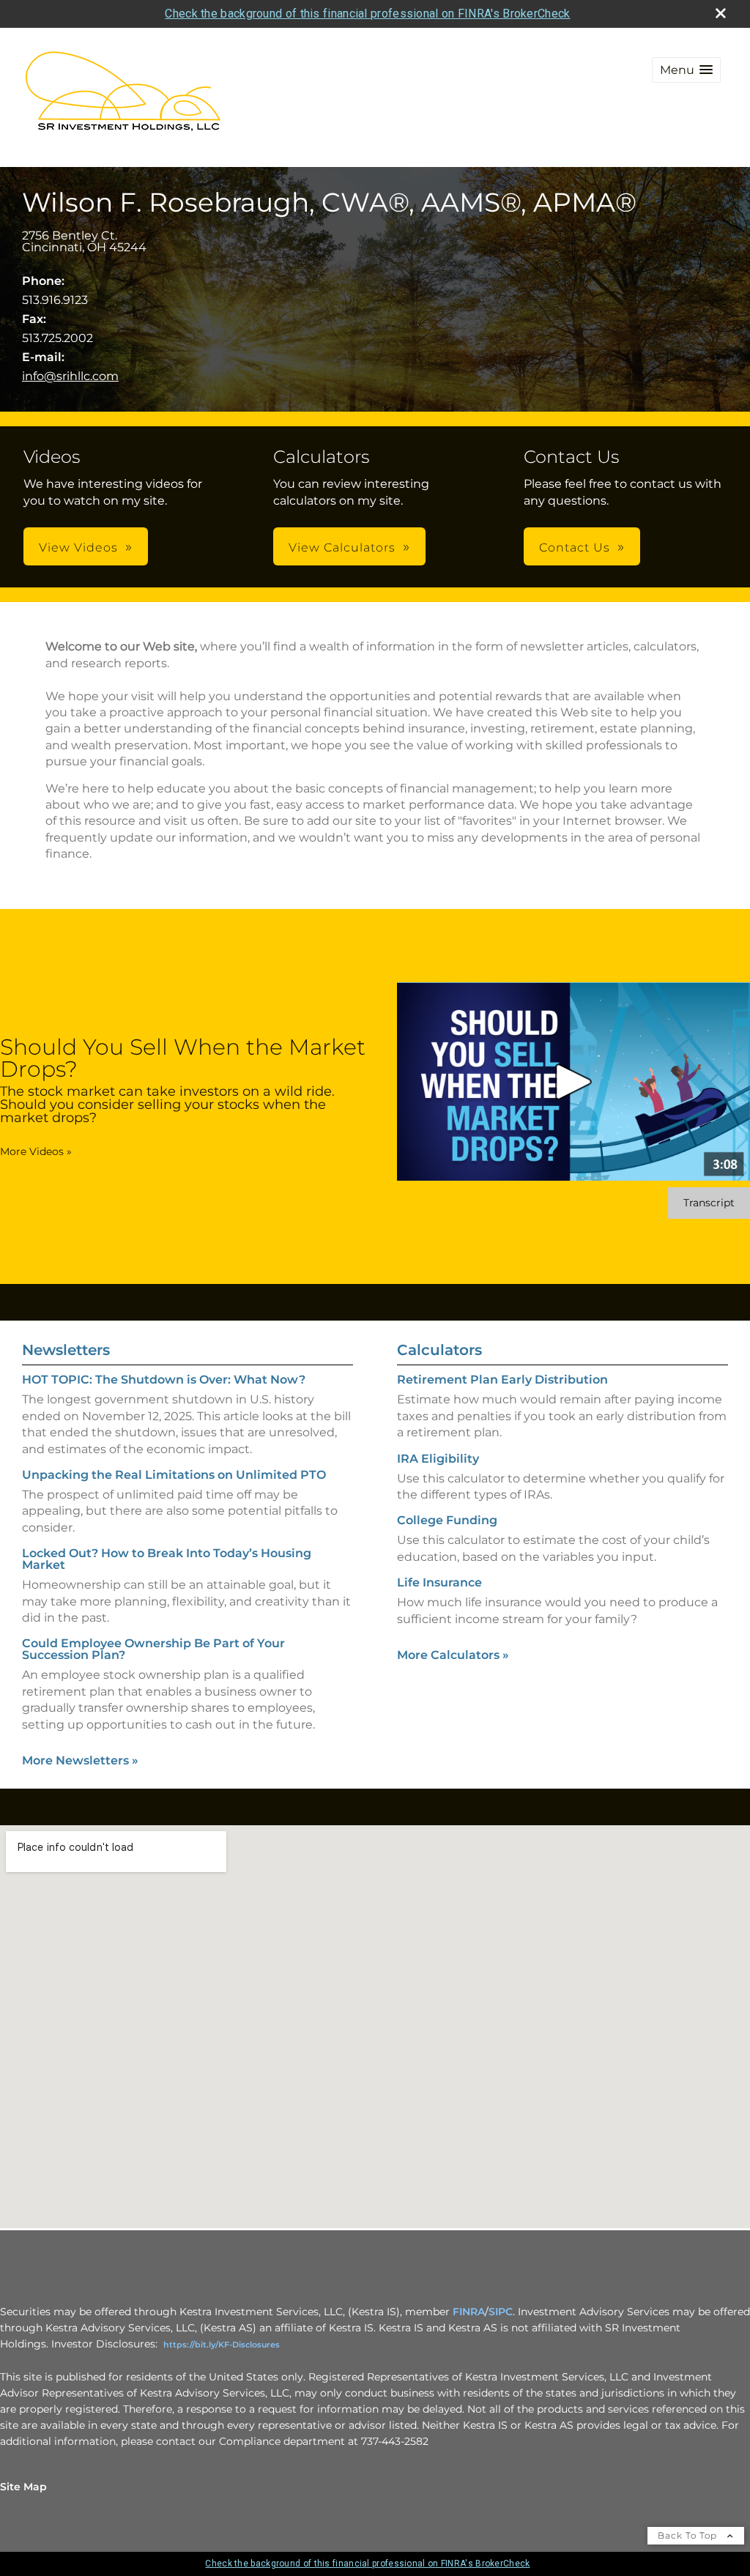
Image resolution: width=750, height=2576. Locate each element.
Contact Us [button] (575, 548)
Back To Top (689, 2535)
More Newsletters (80, 1760)
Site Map (23, 2487)
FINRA (469, 2312)
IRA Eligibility (438, 1459)
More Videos (36, 1151)
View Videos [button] (78, 548)
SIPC (501, 2312)
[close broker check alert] (721, 13)
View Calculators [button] (342, 548)
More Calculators (453, 1655)
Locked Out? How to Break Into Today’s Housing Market (167, 1559)
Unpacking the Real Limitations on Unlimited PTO (174, 1475)
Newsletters (66, 1350)
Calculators (439, 1350)
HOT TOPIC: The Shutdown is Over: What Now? (164, 1380)
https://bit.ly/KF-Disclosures (222, 2345)
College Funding (447, 1520)
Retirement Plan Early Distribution (502, 1380)
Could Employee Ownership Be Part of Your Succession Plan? (153, 1649)
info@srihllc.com (70, 376)
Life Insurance (439, 1582)
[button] (686, 70)
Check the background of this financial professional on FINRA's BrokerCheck (367, 14)
